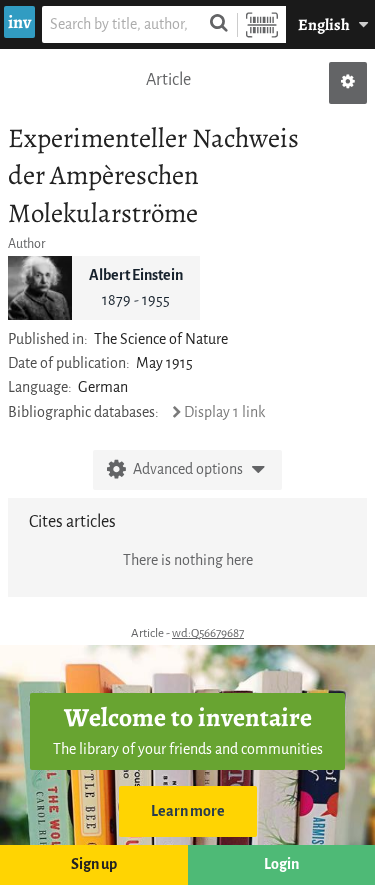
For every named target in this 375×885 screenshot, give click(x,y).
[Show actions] (348, 83)
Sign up (94, 864)
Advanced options (188, 469)
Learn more (188, 811)
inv (19, 22)
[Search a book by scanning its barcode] (262, 24)
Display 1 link (224, 412)
